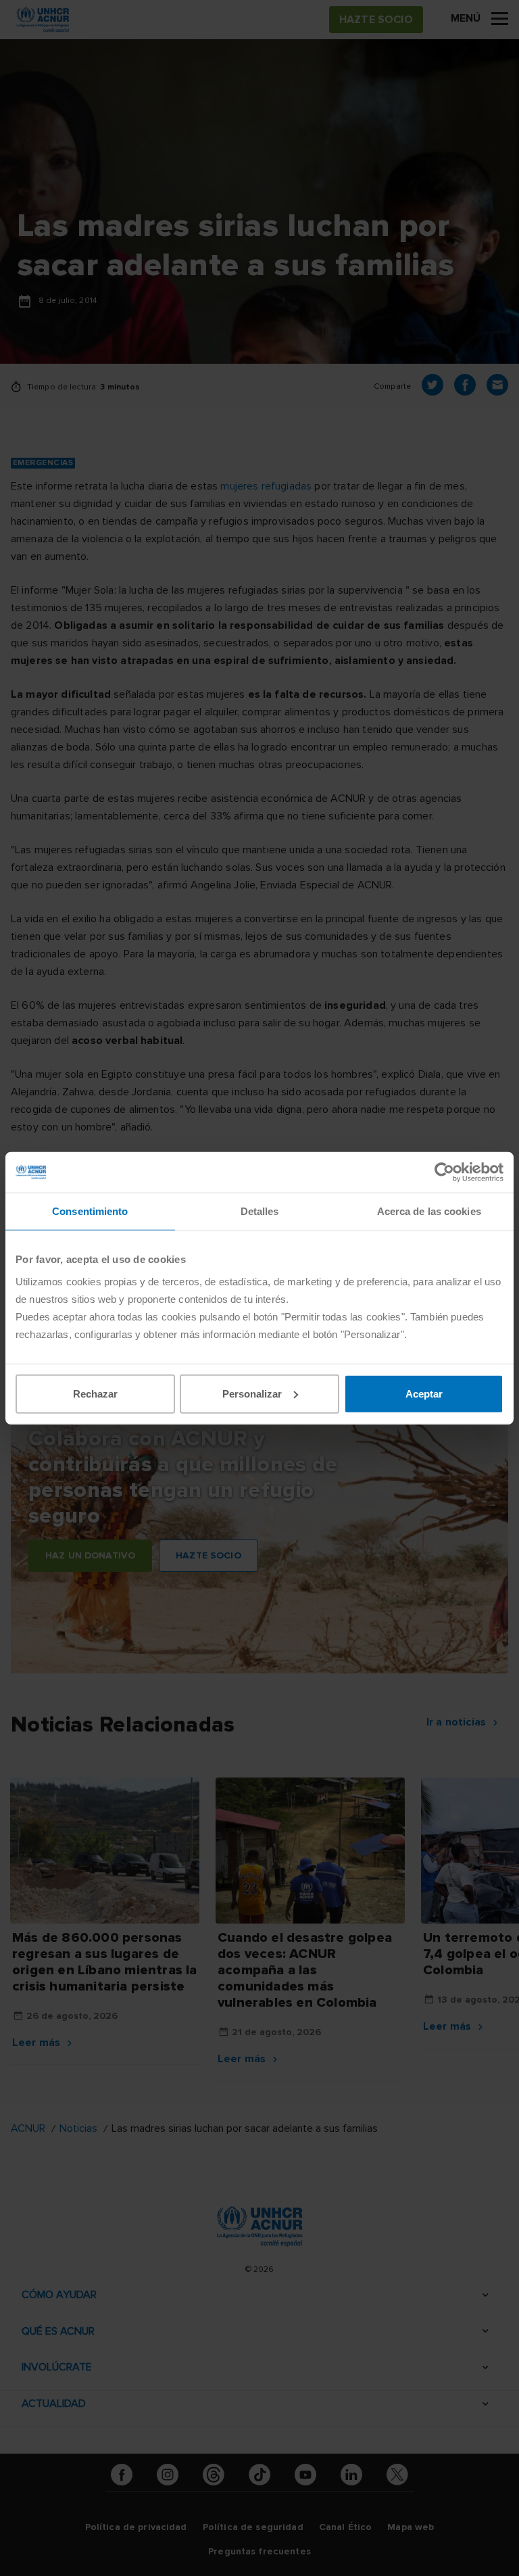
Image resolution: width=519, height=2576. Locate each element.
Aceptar (424, 1393)
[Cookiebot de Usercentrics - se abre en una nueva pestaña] (444, 1172)
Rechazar (95, 1393)
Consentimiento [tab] (90, 1211)
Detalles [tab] (260, 1211)
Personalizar (252, 1393)
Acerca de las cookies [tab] (429, 1211)
